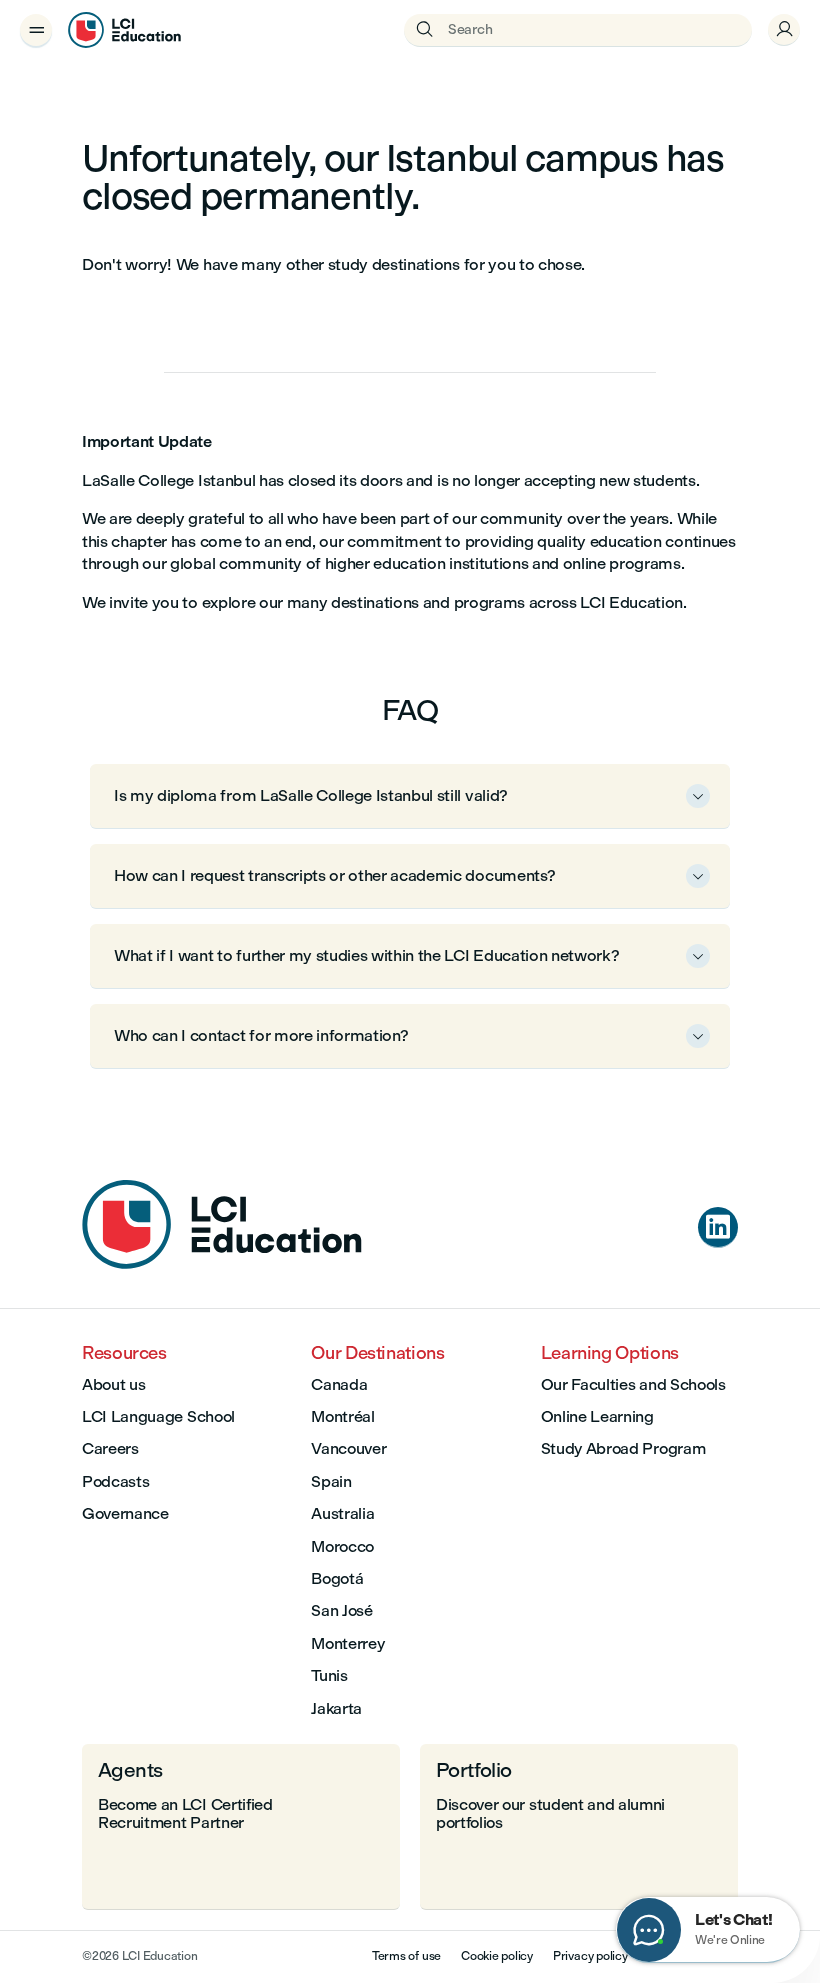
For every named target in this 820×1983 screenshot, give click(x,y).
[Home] (222, 1263)
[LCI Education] (124, 30)
